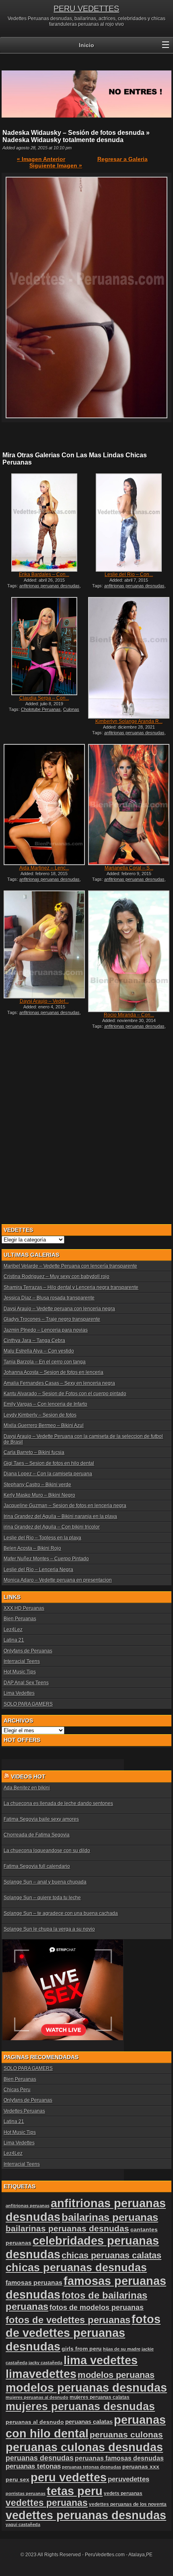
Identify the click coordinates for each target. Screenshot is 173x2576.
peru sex (18, 2480)
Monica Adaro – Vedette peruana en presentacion (58, 1580)
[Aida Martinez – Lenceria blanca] (44, 805)
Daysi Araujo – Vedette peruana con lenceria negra (59, 1309)
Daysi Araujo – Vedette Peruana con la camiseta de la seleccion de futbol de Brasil (83, 1439)
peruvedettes (129, 2479)
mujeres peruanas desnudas (80, 2406)
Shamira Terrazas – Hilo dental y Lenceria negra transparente (71, 1287)
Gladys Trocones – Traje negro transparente (52, 1319)
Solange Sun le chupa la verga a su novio (49, 1929)
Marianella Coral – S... (129, 868)
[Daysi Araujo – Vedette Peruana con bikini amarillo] (44, 944)
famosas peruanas (34, 2283)
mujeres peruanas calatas (100, 2397)
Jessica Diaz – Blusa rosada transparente (49, 1298)
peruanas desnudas (40, 2458)
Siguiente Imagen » (56, 165)
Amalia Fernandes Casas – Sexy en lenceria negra (59, 1383)
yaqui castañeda (23, 2524)
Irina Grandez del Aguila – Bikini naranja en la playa (60, 1516)
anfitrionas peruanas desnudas (49, 586)
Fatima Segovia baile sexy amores (41, 1819)
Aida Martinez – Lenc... (44, 868)
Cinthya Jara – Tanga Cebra (34, 1341)
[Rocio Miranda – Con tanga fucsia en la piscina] (129, 951)
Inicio (86, 45)
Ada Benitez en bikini (27, 1788)
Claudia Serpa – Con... (44, 698)
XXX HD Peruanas (24, 1608)
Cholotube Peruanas (41, 709)
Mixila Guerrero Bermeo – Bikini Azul (44, 1425)
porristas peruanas (26, 2493)
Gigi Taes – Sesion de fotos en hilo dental (49, 1463)
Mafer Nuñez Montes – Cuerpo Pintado (46, 1559)
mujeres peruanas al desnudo (37, 2397)
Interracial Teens (22, 1661)
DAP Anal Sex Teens (26, 1683)
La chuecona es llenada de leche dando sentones (58, 1803)
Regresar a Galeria (123, 159)
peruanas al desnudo (35, 2422)
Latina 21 (14, 1640)
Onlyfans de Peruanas (28, 1651)
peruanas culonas (126, 2434)
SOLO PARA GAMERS (28, 1704)
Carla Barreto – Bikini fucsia (34, 1452)
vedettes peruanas (47, 2503)
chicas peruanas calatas (111, 2255)
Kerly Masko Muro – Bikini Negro (39, 1495)
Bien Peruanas (20, 1619)
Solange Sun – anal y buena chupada (45, 1882)
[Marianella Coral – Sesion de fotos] (129, 805)
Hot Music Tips (20, 1672)
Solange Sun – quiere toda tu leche (42, 1898)
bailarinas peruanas (110, 2217)
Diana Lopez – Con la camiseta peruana (48, 1474)
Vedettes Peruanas (24, 2111)
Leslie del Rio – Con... (129, 574)
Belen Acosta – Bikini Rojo (32, 1548)
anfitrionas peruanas (28, 2206)
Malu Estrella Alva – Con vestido (39, 1351)
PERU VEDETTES (86, 8)
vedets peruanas (123, 2493)
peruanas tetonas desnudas (92, 2467)
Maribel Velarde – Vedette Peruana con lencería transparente (70, 1266)
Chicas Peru (17, 2090)
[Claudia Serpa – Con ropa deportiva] (44, 646)
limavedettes (41, 2374)
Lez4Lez (13, 1630)
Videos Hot (28, 1777)
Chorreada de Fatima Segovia (37, 1835)
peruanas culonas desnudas (84, 2447)
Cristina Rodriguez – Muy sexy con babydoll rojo (57, 1277)
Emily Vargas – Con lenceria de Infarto (45, 1404)
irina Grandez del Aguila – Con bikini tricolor (52, 1527)
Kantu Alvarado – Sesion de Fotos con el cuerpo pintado (65, 1394)
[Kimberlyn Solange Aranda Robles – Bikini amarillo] (129, 658)
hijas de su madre (122, 2349)
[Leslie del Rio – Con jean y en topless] (129, 523)
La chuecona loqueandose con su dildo (47, 1851)
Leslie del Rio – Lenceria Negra (38, 1570)
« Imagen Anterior (41, 159)
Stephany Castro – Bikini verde (37, 1485)
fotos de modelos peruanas (97, 2307)
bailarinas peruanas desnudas (67, 2229)
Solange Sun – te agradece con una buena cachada (61, 1913)
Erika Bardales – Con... (44, 574)
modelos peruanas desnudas (86, 2387)
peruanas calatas (89, 2422)
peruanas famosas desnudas (119, 2458)
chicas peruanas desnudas (76, 2267)
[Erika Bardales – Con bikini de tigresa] (44, 523)
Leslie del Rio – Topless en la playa (42, 1538)
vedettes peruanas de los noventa (128, 2504)
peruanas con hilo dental (86, 2426)
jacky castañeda (45, 2363)
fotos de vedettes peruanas (68, 2320)
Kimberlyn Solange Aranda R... (129, 721)
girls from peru (82, 2349)
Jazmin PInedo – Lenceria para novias (46, 1330)
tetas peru (75, 2491)
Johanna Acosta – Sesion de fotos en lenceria (54, 1372)
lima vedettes (101, 2360)
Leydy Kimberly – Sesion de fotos (40, 1415)
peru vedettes (69, 2477)
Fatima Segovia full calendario (37, 1866)
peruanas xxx (141, 2467)
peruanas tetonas (33, 2466)
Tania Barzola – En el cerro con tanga (45, 1362)
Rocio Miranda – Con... (129, 1015)
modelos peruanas (116, 2375)
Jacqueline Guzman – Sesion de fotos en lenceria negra (65, 1506)
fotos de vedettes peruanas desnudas (83, 2333)
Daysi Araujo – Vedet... (44, 1001)
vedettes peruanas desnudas (86, 2515)
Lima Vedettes (19, 1693)
